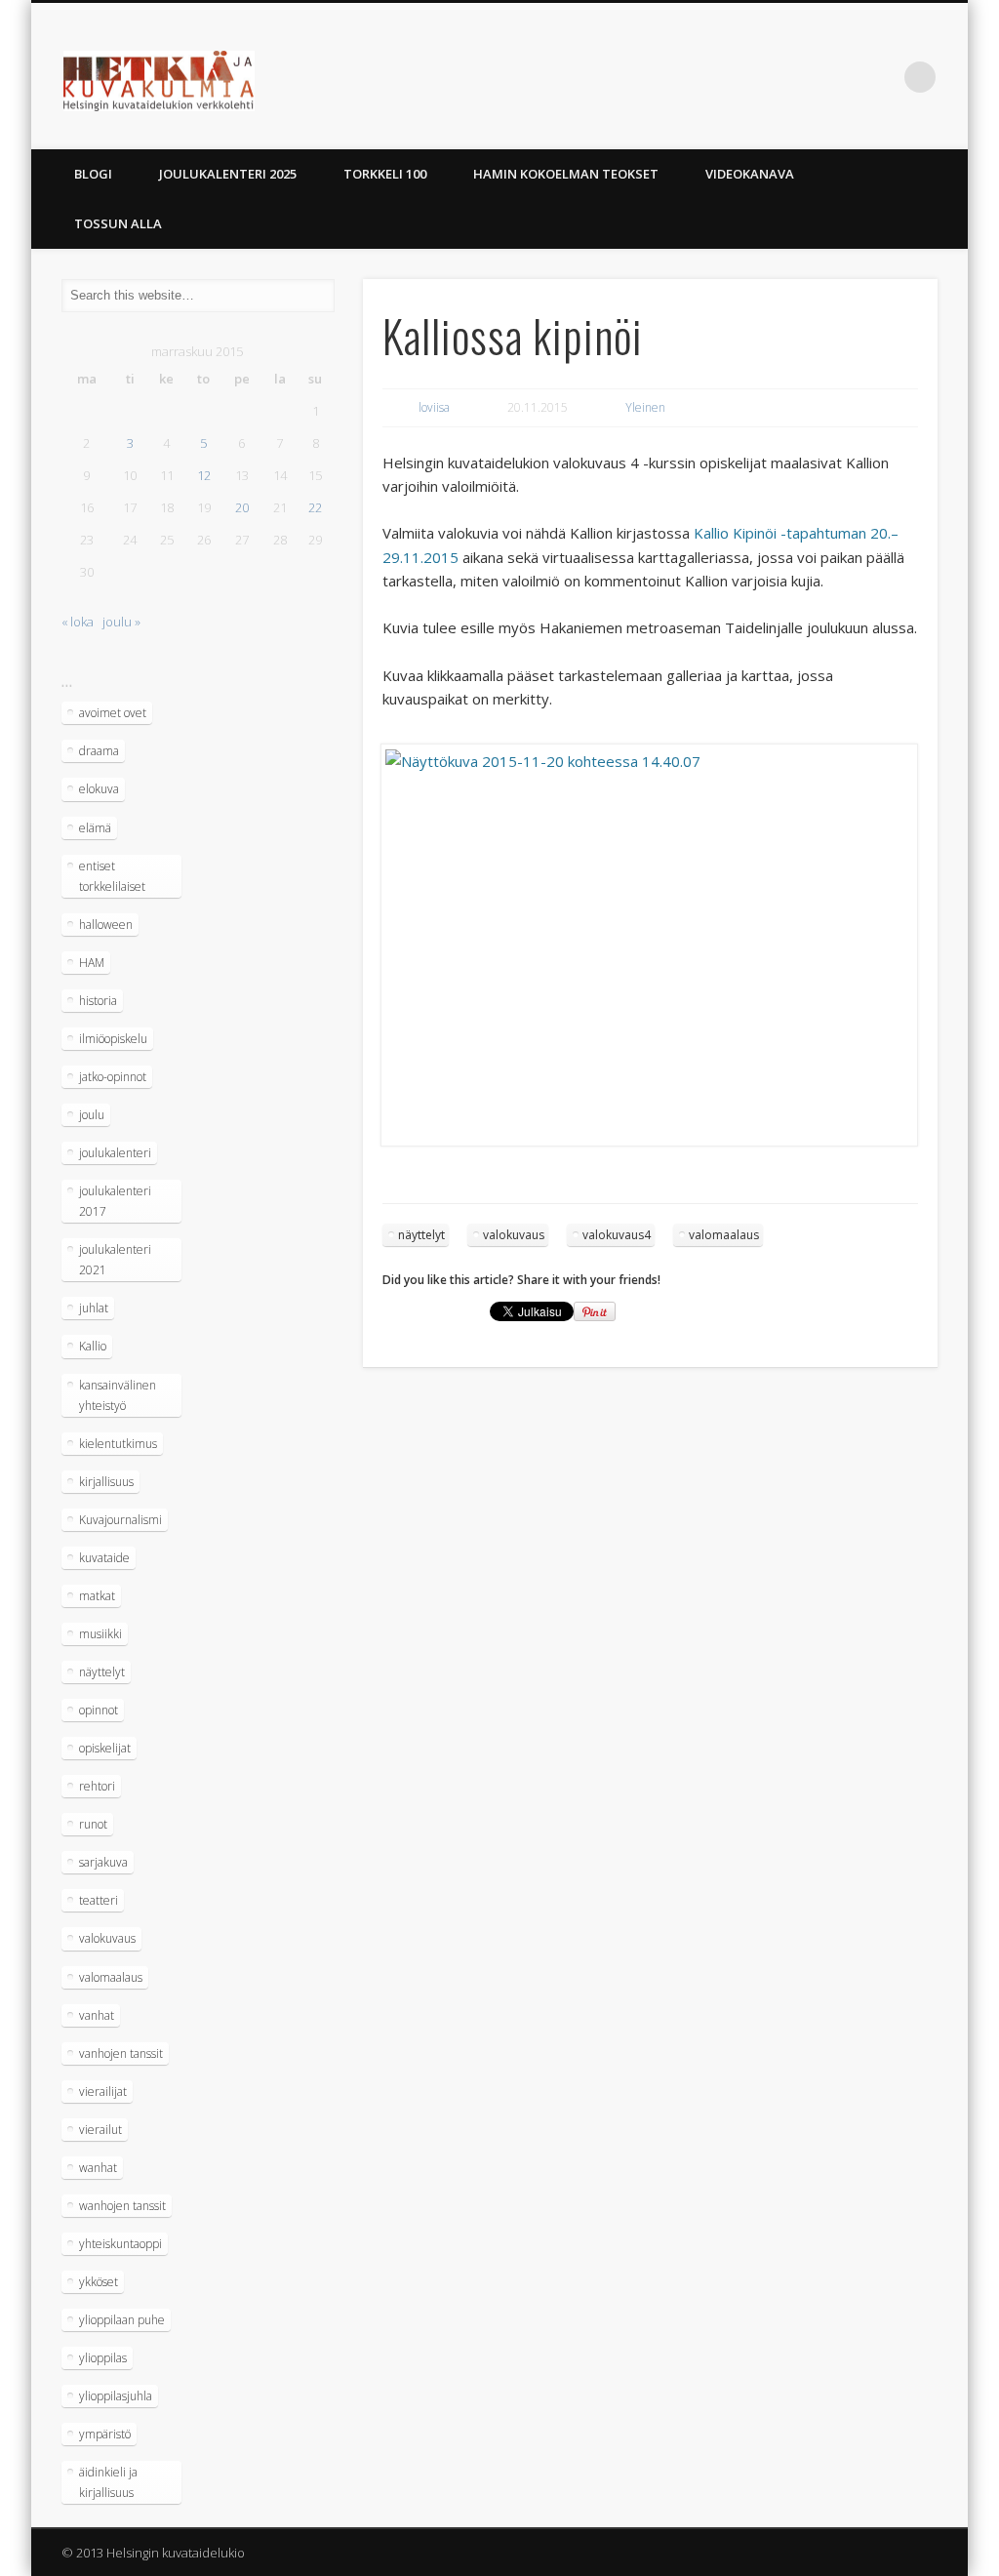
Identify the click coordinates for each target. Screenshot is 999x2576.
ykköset (99, 2282)
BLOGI (93, 174)
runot (93, 1824)
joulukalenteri (115, 1153)
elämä (95, 828)
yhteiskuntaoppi (120, 2244)
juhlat (94, 1308)
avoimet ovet (113, 713)
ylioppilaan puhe (122, 2320)
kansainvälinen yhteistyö (118, 1395)
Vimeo (840, 77)
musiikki (100, 1634)
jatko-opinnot (113, 1077)
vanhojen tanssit (121, 2053)
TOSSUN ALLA (118, 223)
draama (99, 751)
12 (204, 475)
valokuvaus (514, 1235)
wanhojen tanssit (122, 2206)
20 (242, 507)
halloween (106, 925)
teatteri (99, 1900)
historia (98, 1001)
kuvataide (104, 1558)
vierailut (100, 2130)
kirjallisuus (106, 1482)
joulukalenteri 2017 (115, 1201)
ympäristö (105, 2434)
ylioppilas (103, 2358)
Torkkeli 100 (385, 174)
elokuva (99, 789)
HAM (92, 963)
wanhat (98, 2168)
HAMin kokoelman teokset (566, 174)
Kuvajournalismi (120, 1520)
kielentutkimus (118, 1444)
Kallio (93, 1346)
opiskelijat (105, 1748)
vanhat (97, 2015)
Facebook (800, 77)
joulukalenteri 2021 (115, 1260)
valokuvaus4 (617, 1235)
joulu (92, 1115)
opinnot (99, 1710)
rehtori (97, 1786)
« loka (78, 622)
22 (315, 507)
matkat (97, 1596)
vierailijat (103, 2092)
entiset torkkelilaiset (112, 876)
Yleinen (645, 407)
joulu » (121, 622)
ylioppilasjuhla (116, 2396)
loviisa (434, 407)
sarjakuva (103, 1862)
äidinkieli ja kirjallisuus (108, 2482)
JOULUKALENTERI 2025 (228, 174)
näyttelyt (421, 1235)
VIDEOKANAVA (750, 174)
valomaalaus (724, 1235)
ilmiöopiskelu (113, 1039)
